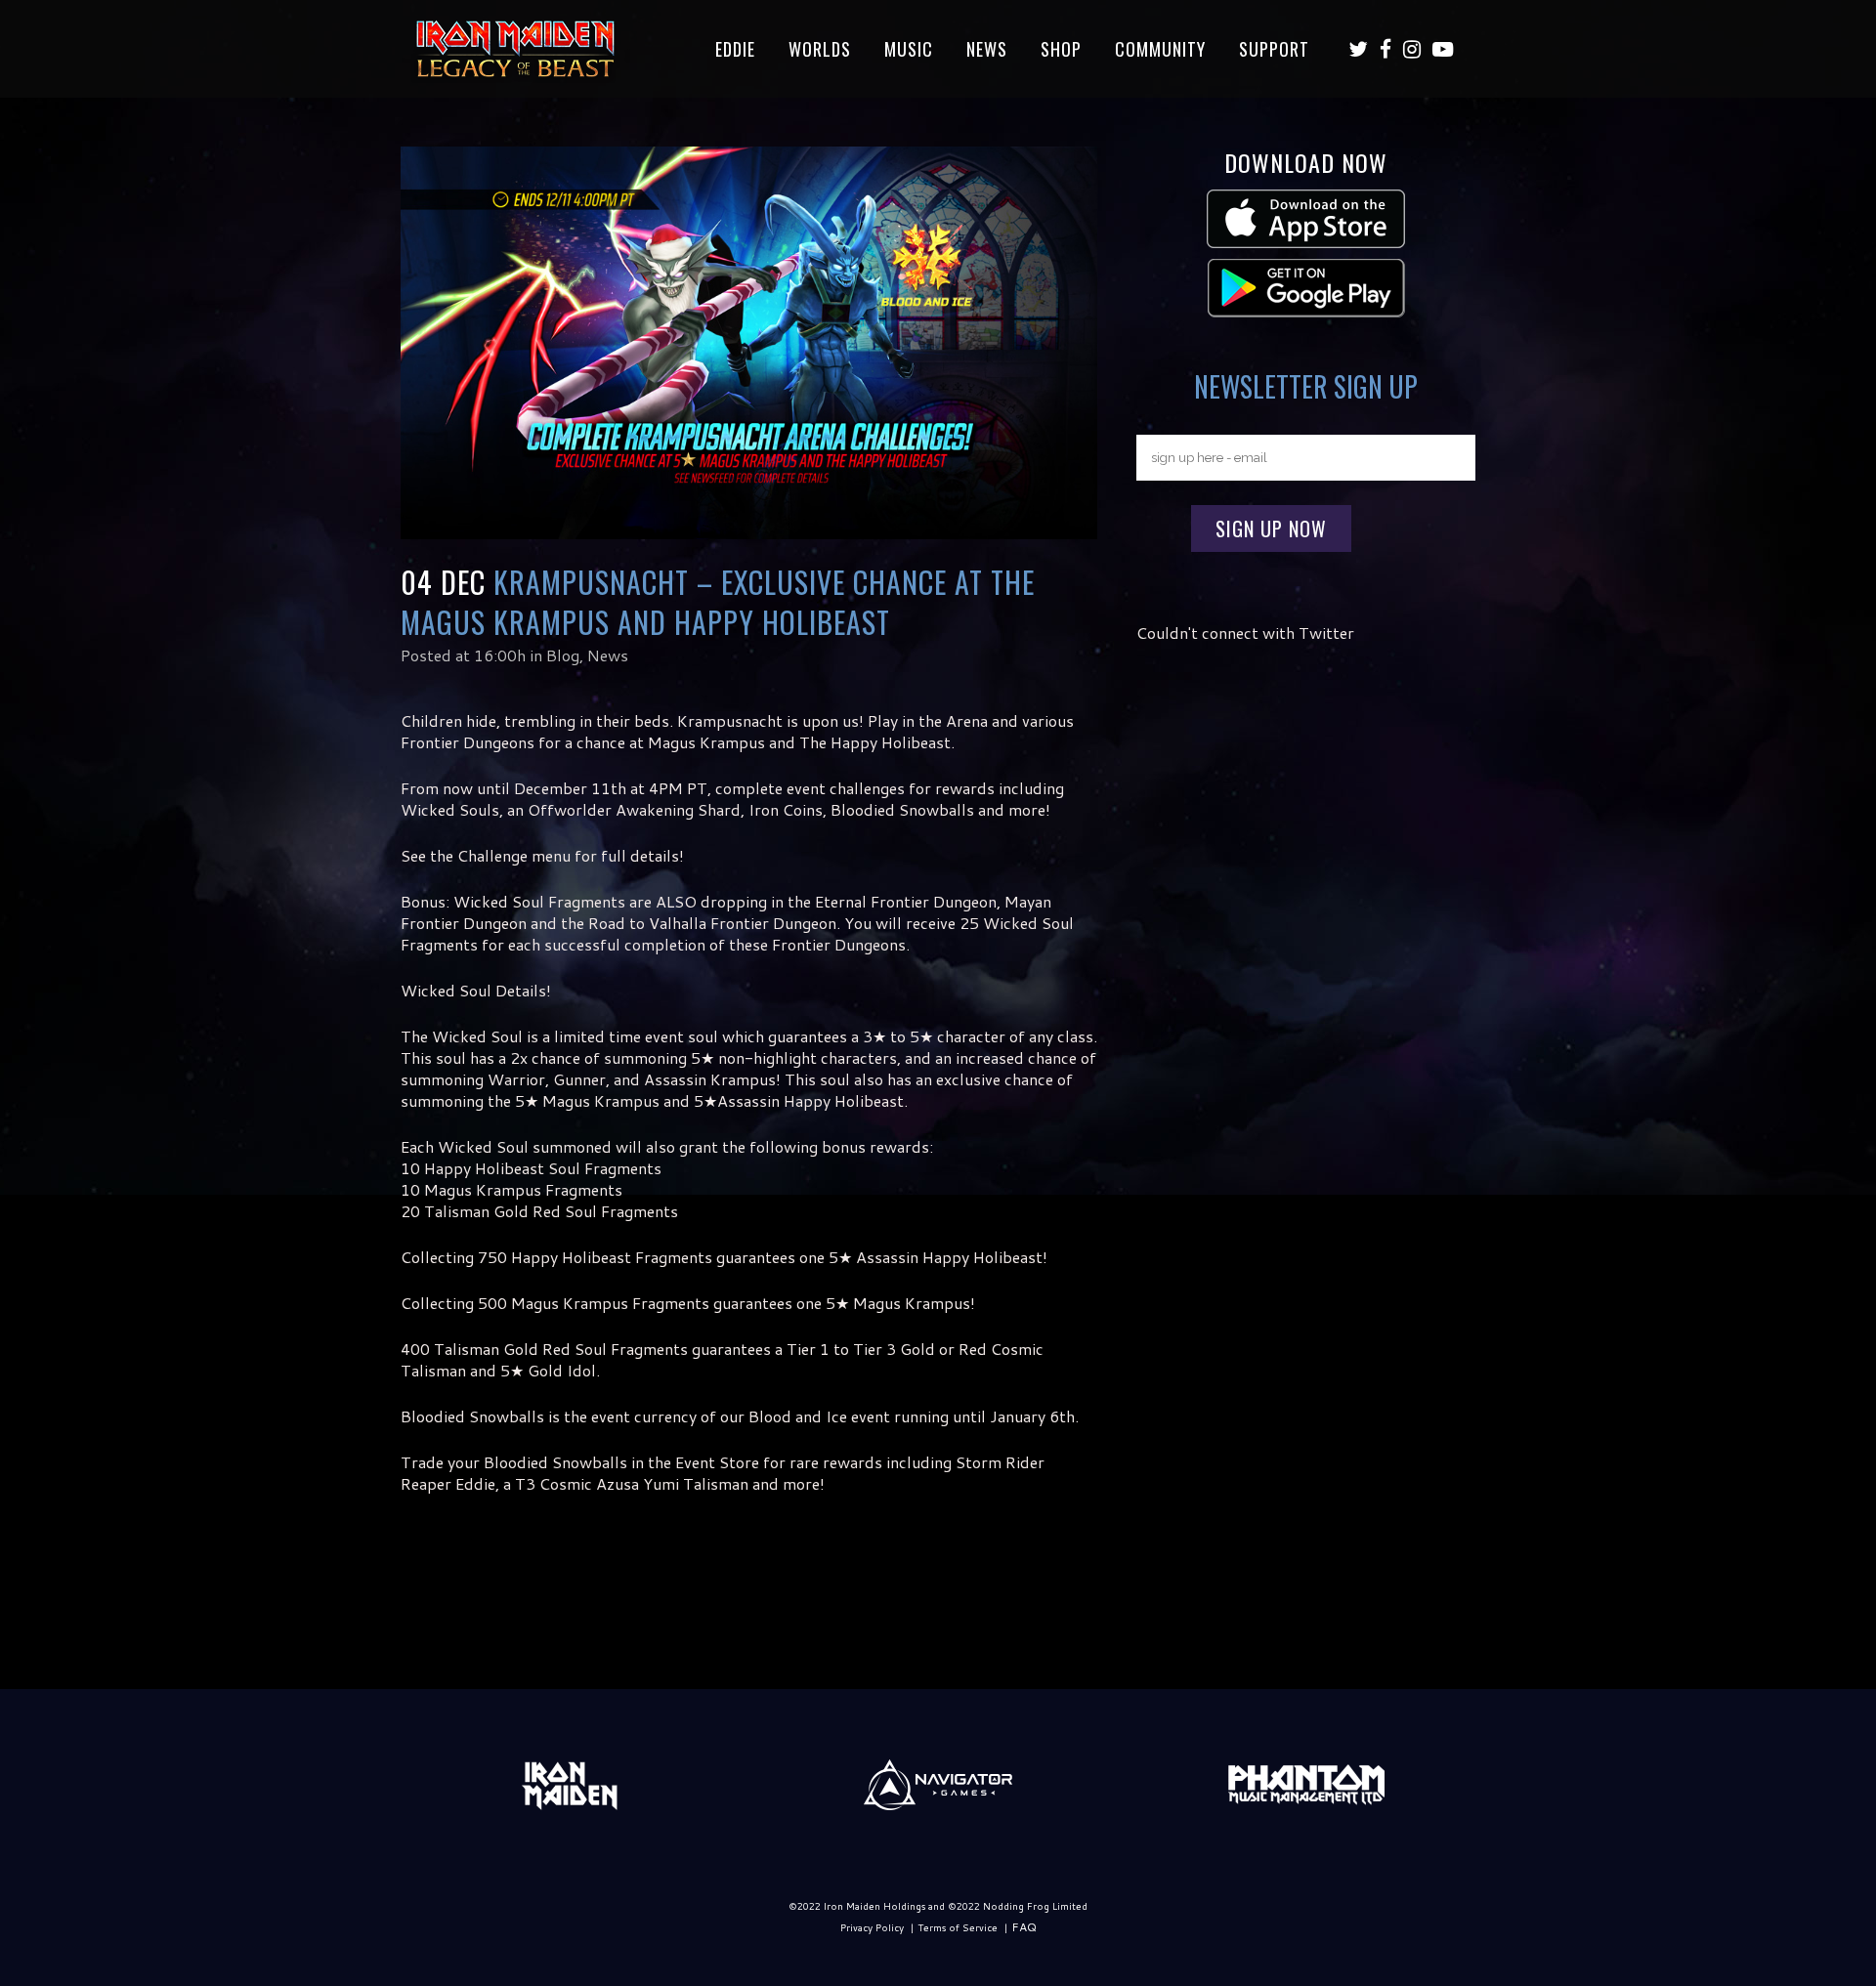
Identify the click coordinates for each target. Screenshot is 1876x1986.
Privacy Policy (872, 1927)
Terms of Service (958, 1927)
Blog (563, 655)
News (608, 655)
